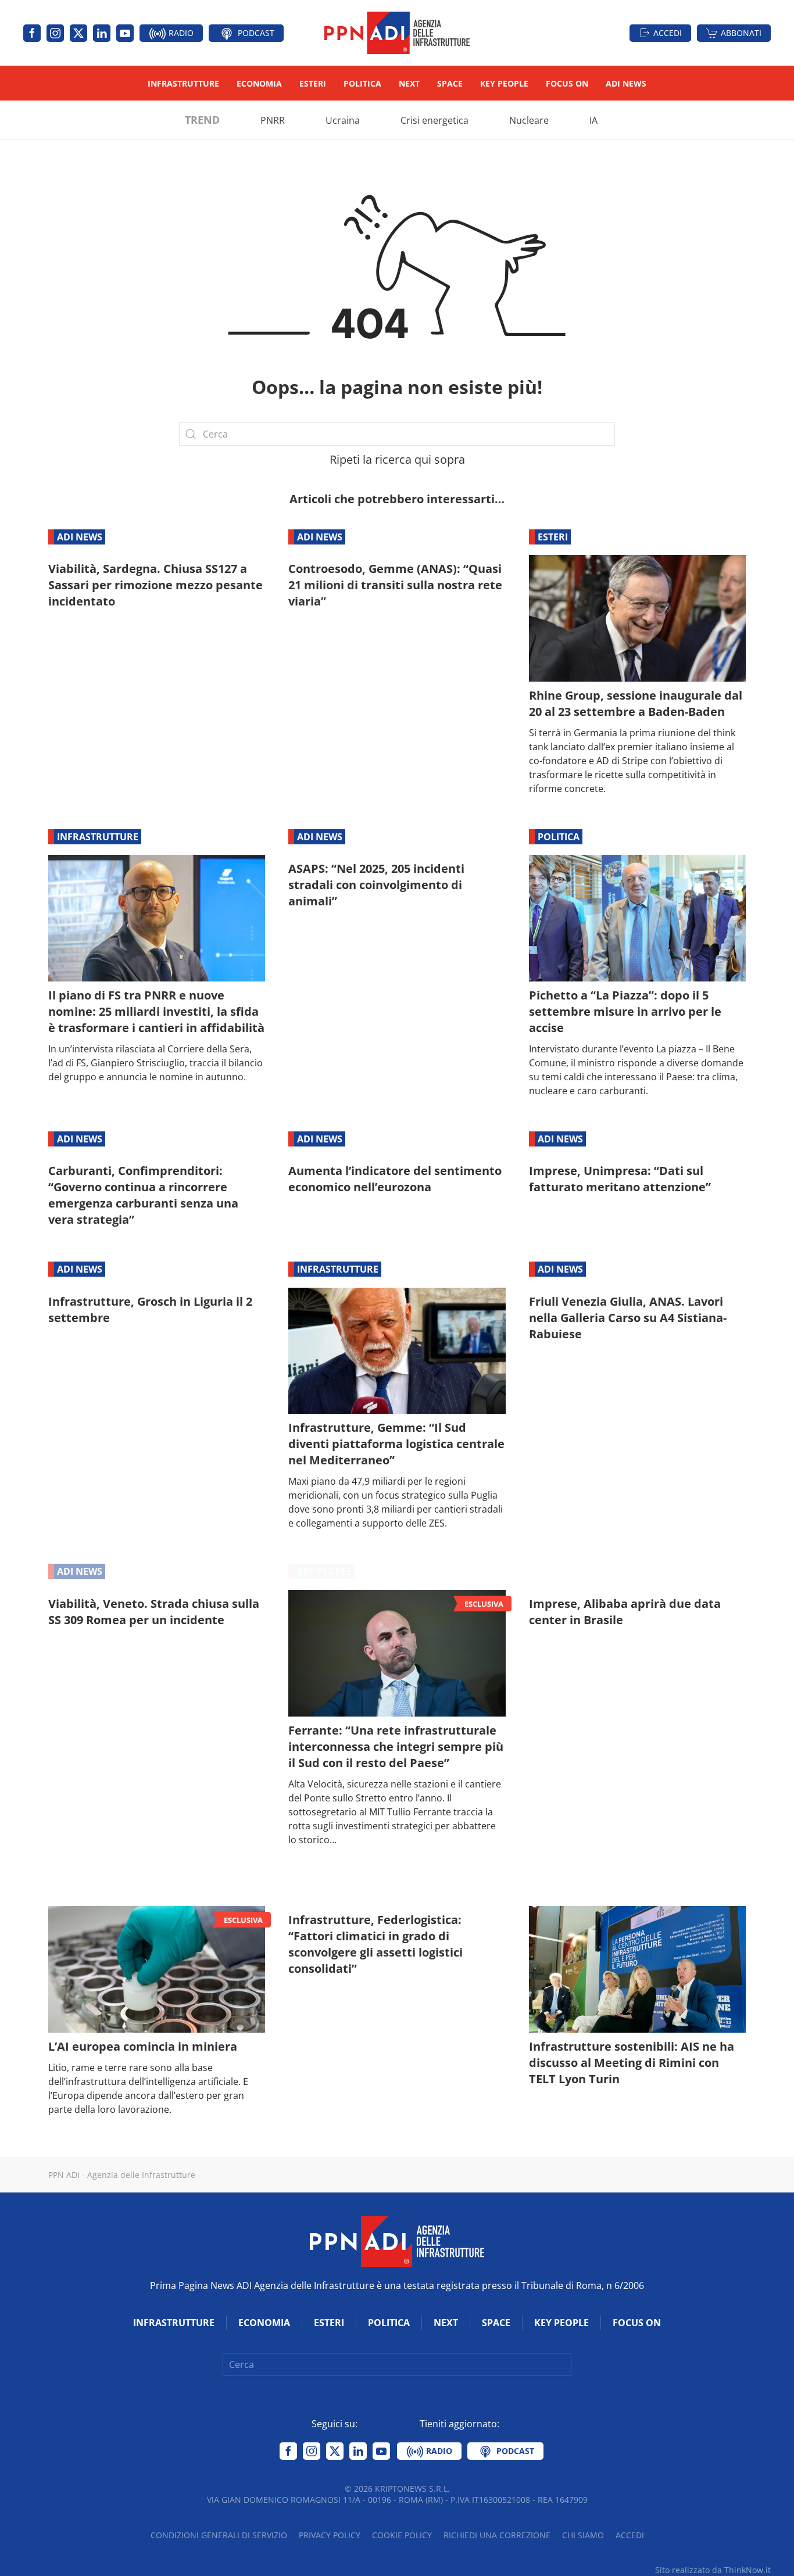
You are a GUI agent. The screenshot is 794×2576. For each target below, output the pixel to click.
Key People (504, 83)
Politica (362, 83)
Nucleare (529, 120)
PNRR (273, 120)
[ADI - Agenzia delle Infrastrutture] (397, 2240)
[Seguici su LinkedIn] (102, 33)
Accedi (668, 33)
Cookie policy (402, 2535)
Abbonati (741, 33)
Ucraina (343, 120)
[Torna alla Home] (397, 33)
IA (593, 120)
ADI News (626, 83)
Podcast (255, 33)
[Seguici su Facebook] (32, 33)
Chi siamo (583, 2535)
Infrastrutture (183, 83)
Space (450, 83)
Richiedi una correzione (497, 2535)
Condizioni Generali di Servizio (219, 2535)
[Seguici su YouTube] (125, 33)
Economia (259, 83)
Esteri (313, 83)
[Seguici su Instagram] (55, 33)
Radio (180, 33)
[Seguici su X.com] (78, 33)
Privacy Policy (330, 2535)
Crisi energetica (434, 120)
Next (409, 83)
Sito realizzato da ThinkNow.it (713, 2570)
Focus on (567, 83)
